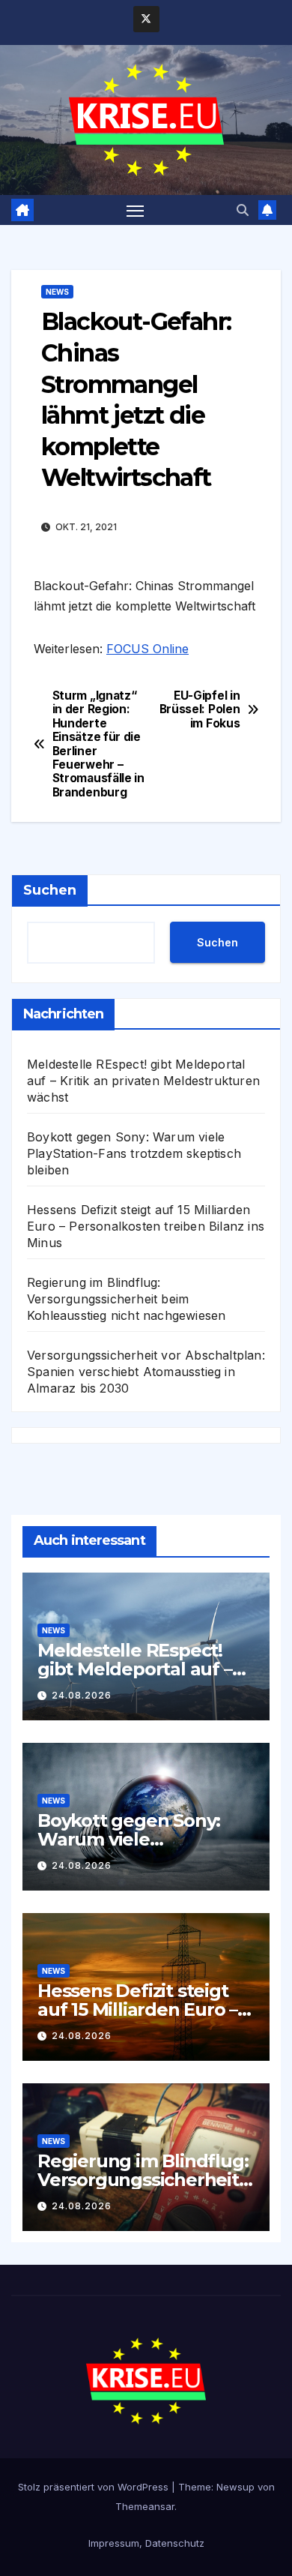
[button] (243, 210)
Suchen (50, 890)
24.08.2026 (82, 1695)
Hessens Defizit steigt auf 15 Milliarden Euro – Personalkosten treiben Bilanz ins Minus (146, 1226)
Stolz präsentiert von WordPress (95, 2487)
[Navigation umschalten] (136, 210)
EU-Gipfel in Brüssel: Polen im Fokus (200, 710)
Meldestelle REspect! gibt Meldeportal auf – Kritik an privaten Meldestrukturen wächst (143, 1081)
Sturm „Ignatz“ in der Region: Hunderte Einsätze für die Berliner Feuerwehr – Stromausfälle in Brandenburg (98, 744)
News (57, 292)
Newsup (235, 2487)
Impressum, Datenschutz (146, 2543)
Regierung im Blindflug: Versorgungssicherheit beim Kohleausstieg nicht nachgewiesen (126, 1299)
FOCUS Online (147, 649)
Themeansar (145, 2506)
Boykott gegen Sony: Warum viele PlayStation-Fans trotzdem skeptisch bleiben (134, 1153)
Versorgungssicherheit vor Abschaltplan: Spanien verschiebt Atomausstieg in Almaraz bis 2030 (146, 1372)
